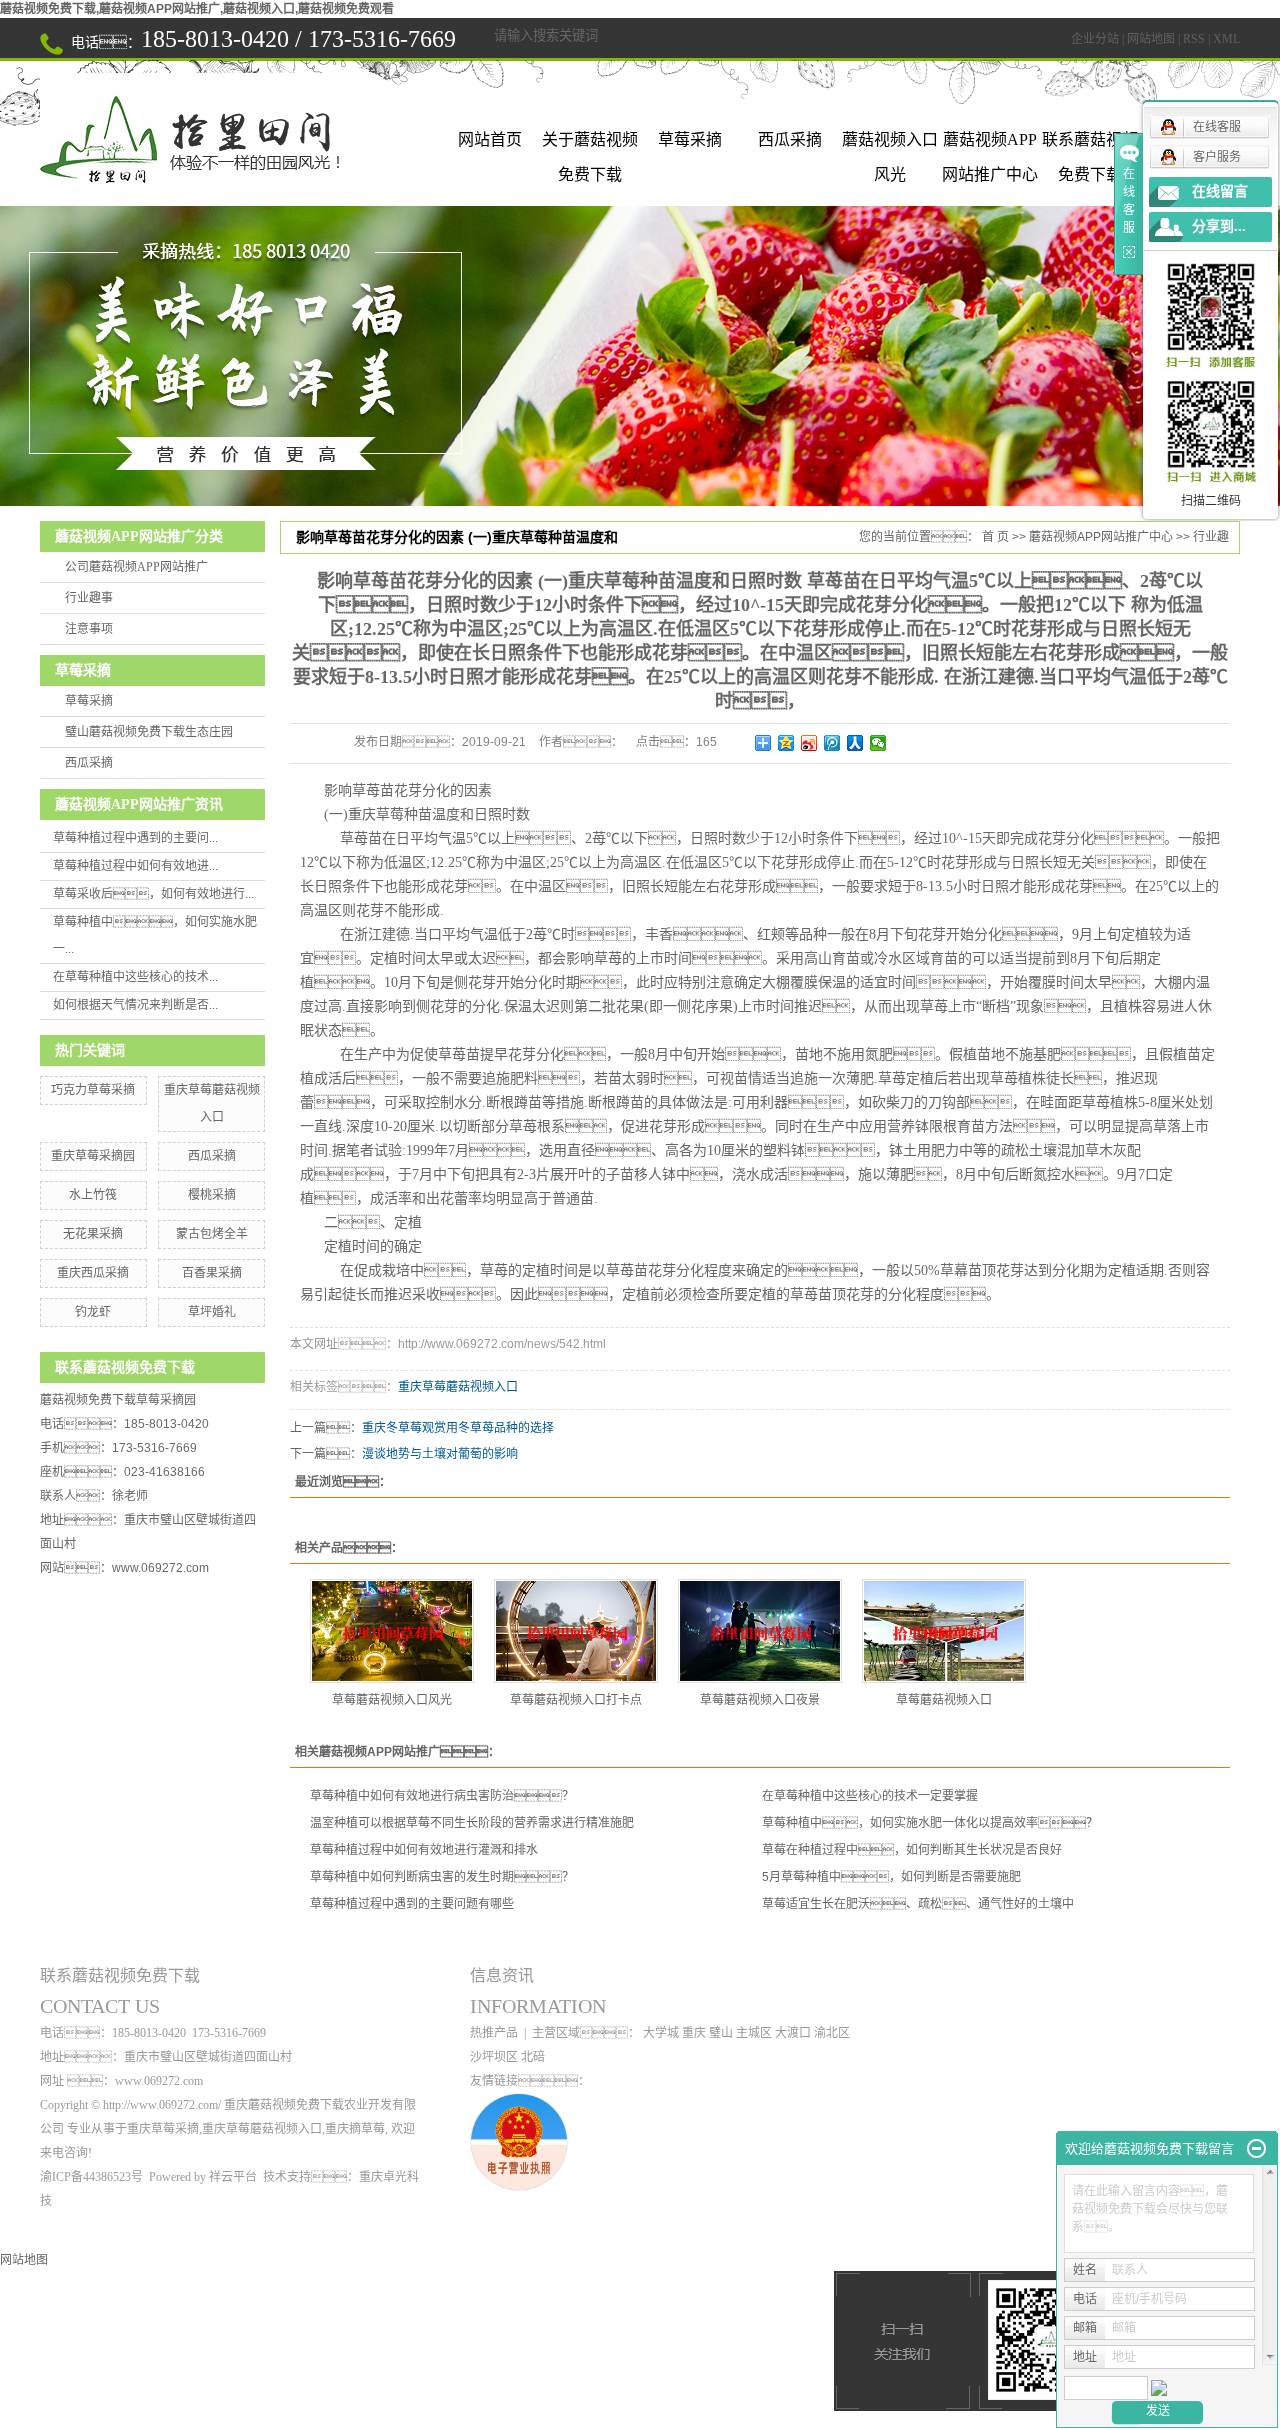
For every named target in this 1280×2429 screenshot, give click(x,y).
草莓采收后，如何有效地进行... (153, 894)
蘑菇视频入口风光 (890, 144)
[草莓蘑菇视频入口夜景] (760, 1631)
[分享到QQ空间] (786, 743)
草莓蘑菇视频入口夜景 (760, 1700)
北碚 (533, 2057)
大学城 (661, 2033)
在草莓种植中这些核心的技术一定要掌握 (870, 1796)
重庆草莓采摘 (163, 2129)
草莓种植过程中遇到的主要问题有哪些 (412, 1904)
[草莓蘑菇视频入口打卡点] (576, 1631)
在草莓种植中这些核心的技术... (135, 977)
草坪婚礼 (212, 1312)
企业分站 (1095, 39)
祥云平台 (233, 2177)
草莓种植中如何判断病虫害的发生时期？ (442, 1877)
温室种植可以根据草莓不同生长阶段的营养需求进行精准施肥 (472, 1823)
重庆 (694, 2033)
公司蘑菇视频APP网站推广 (136, 567)
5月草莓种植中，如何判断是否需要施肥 (891, 1877)
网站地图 (1151, 39)
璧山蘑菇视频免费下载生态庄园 (149, 732)
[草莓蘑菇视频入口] (944, 1631)
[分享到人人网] (855, 743)
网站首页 (490, 139)
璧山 (721, 2033)
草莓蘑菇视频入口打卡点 (576, 1700)
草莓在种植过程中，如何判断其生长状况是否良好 (912, 1850)
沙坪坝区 (494, 2057)
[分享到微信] (878, 743)
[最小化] (1256, 2149)
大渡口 (793, 2033)
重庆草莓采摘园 (93, 1156)
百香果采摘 (212, 1273)
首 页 (995, 537)
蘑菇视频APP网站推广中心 (990, 144)
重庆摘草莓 (355, 2129)
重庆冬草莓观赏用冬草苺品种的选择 (458, 1428)
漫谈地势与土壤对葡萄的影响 (440, 1454)
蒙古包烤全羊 (212, 1234)
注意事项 (89, 629)
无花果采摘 (93, 1234)
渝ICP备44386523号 (91, 2177)
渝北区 (832, 2033)
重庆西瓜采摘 (93, 1273)
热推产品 (494, 2033)
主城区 (754, 2033)
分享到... (1219, 226)
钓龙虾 (93, 1312)
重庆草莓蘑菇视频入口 (458, 1387)
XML (1226, 39)
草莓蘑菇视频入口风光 (392, 1700)
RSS (1194, 39)
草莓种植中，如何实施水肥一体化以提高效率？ (930, 1823)
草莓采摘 (690, 139)
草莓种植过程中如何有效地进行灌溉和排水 (424, 1850)
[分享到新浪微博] (809, 743)
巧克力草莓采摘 (93, 1090)
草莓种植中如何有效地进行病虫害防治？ (442, 1796)
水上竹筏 (93, 1195)
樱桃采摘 (212, 1195)
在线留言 (1220, 191)
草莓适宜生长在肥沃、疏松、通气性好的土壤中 (918, 1904)
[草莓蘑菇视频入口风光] (392, 1631)
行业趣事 (89, 598)
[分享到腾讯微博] (832, 743)
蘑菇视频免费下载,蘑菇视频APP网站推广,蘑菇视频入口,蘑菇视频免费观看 (197, 9)
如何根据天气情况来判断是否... (135, 1005)
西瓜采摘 (790, 139)
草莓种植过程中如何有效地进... (135, 866)
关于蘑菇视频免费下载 (590, 144)
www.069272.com (160, 1568)
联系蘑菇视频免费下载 (1090, 144)
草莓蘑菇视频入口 (944, 1700)
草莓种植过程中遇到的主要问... (135, 838)
